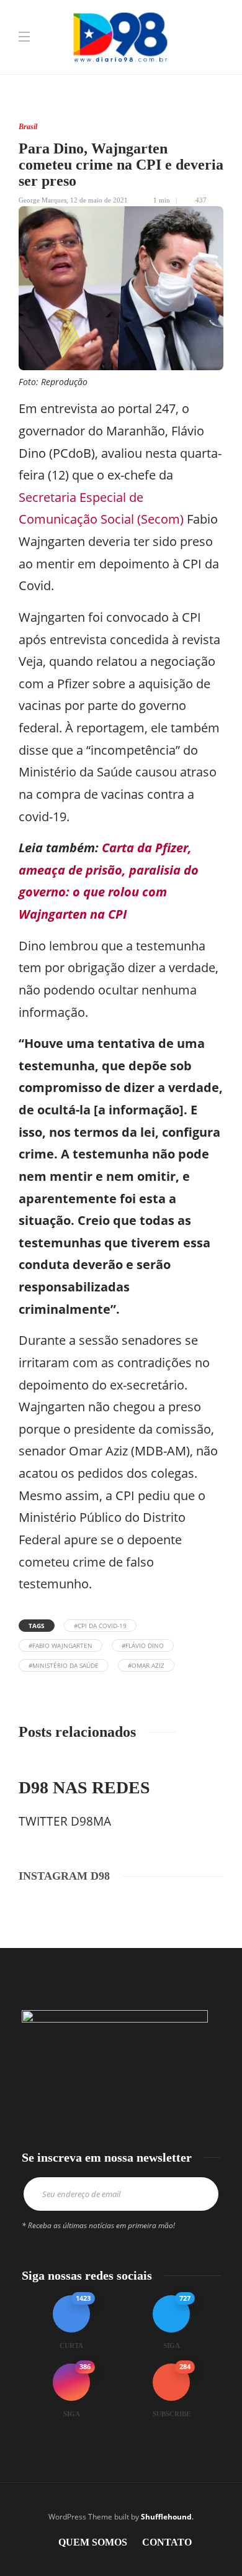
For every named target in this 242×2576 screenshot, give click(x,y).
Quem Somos (93, 2542)
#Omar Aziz (146, 1665)
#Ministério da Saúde (64, 1665)
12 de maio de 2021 (99, 200)
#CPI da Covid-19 (100, 1626)
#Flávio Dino (143, 1645)
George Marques (43, 200)
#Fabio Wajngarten (60, 1645)
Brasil (28, 127)
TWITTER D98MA (65, 1821)
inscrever (200, 2194)
